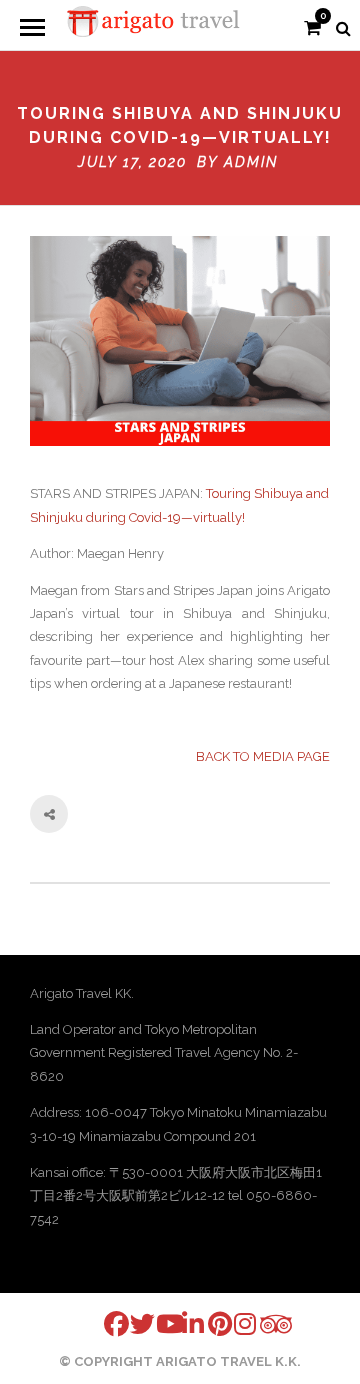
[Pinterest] (208, 1323)
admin (251, 162)
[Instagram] (234, 1323)
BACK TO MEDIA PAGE (263, 756)
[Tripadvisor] (260, 1324)
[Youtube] (156, 1323)
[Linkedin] (182, 1323)
